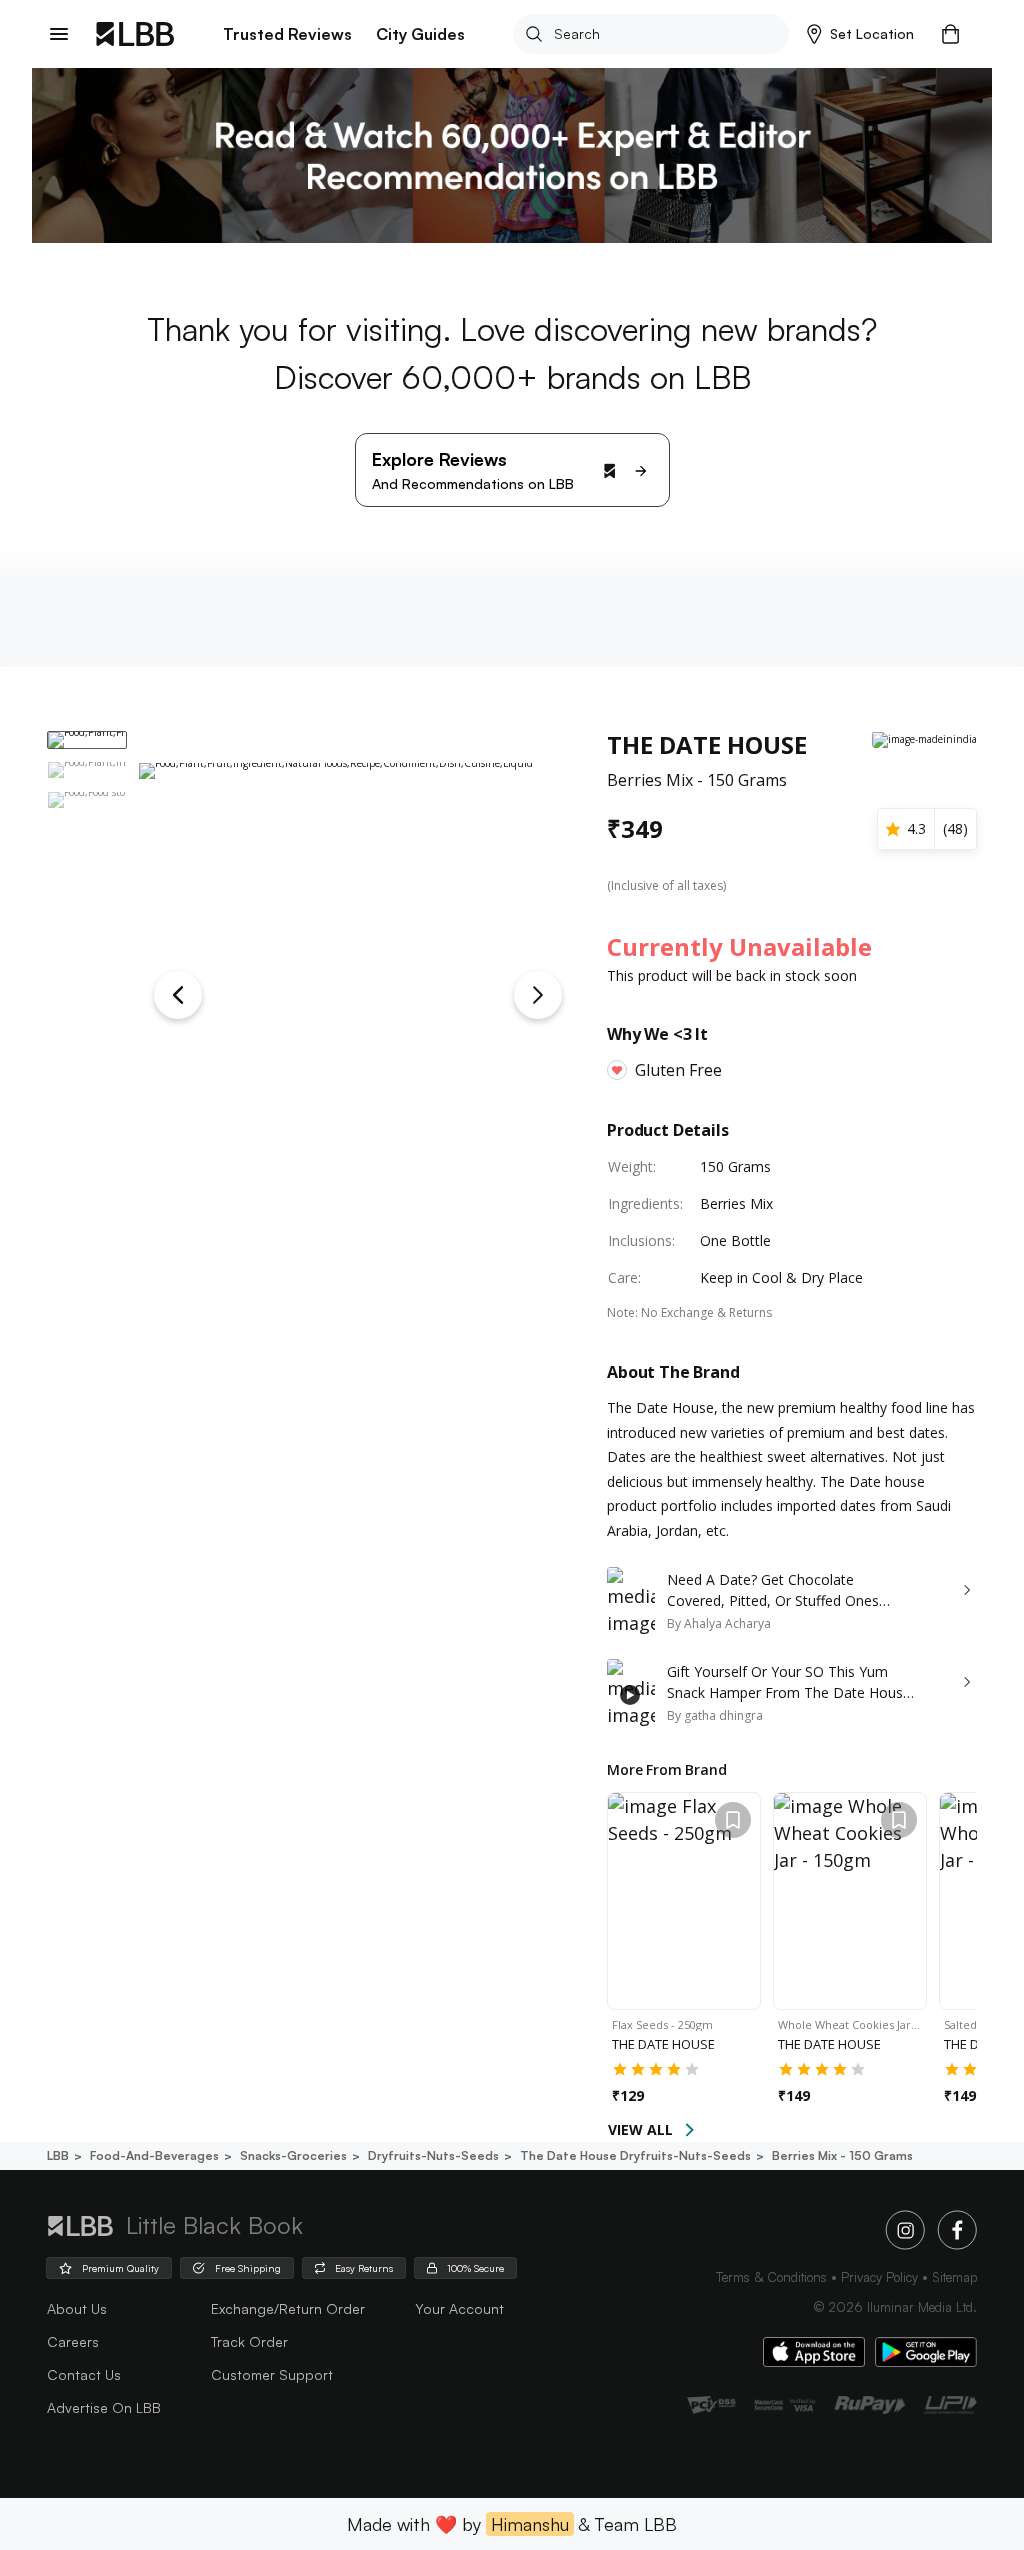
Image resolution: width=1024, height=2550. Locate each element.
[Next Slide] (538, 995)
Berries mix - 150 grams (842, 2155)
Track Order (249, 2341)
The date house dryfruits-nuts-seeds (635, 2155)
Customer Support (272, 2374)
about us (77, 2308)
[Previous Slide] (178, 995)
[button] (860, 34)
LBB (58, 2155)
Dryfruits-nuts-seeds (433, 2155)
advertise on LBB (104, 2407)
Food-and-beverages (154, 2155)
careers (73, 2341)
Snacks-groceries (293, 2155)
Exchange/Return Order (288, 2308)
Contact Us (84, 2374)
